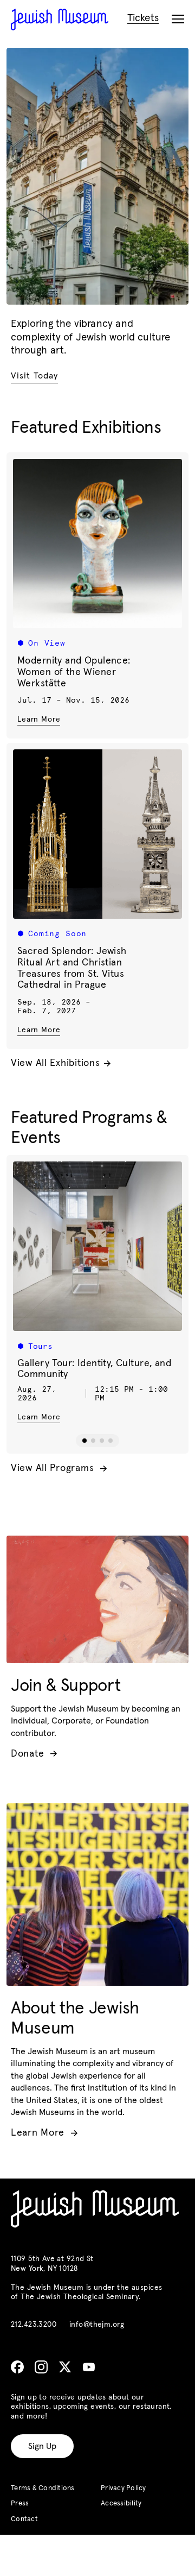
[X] (65, 2367)
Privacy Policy (123, 2488)
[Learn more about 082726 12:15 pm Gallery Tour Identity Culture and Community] (97, 1246)
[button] (84, 1441)
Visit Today (34, 376)
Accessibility (121, 2504)
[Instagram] (41, 2367)
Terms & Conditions (43, 2488)
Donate (34, 1754)
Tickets (143, 18)
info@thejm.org (97, 2325)
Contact (24, 2519)
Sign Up (42, 2446)
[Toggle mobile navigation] (178, 20)
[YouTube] (89, 2367)
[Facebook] (17, 2367)
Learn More (39, 719)
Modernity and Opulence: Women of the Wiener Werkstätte (74, 672)
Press (20, 2504)
